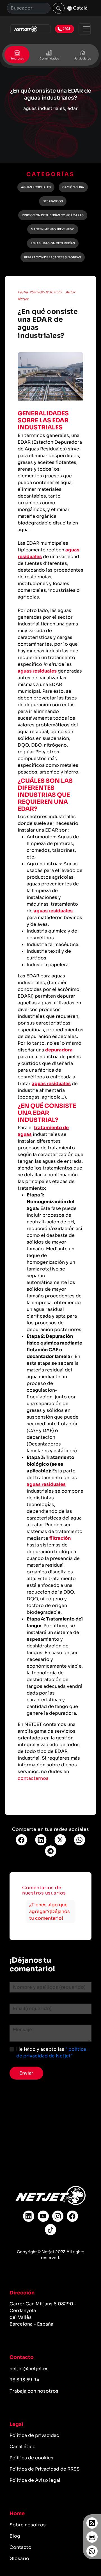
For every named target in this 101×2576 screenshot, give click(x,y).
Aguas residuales (36, 187)
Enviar (26, 2073)
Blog (15, 2536)
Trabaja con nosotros (34, 2391)
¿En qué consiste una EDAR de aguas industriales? (48, 324)
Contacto (20, 2547)
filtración (60, 1538)
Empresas (17, 59)
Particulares (83, 59)
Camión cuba (73, 187)
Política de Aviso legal (35, 2480)
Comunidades (49, 59)
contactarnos (33, 1778)
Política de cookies (31, 2458)
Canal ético (23, 2447)
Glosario (19, 2558)
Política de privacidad (35, 2435)
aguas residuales (37, 671)
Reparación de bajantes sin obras (53, 257)
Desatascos (53, 201)
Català (80, 8)
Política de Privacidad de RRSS (45, 2469)
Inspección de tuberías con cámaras (53, 215)
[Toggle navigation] (85, 29)
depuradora (59, 1050)
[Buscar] (59, 8)
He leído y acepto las (51, 2053)
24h (67, 29)
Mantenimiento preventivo (53, 229)
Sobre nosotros (28, 2525)
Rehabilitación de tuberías (53, 243)
